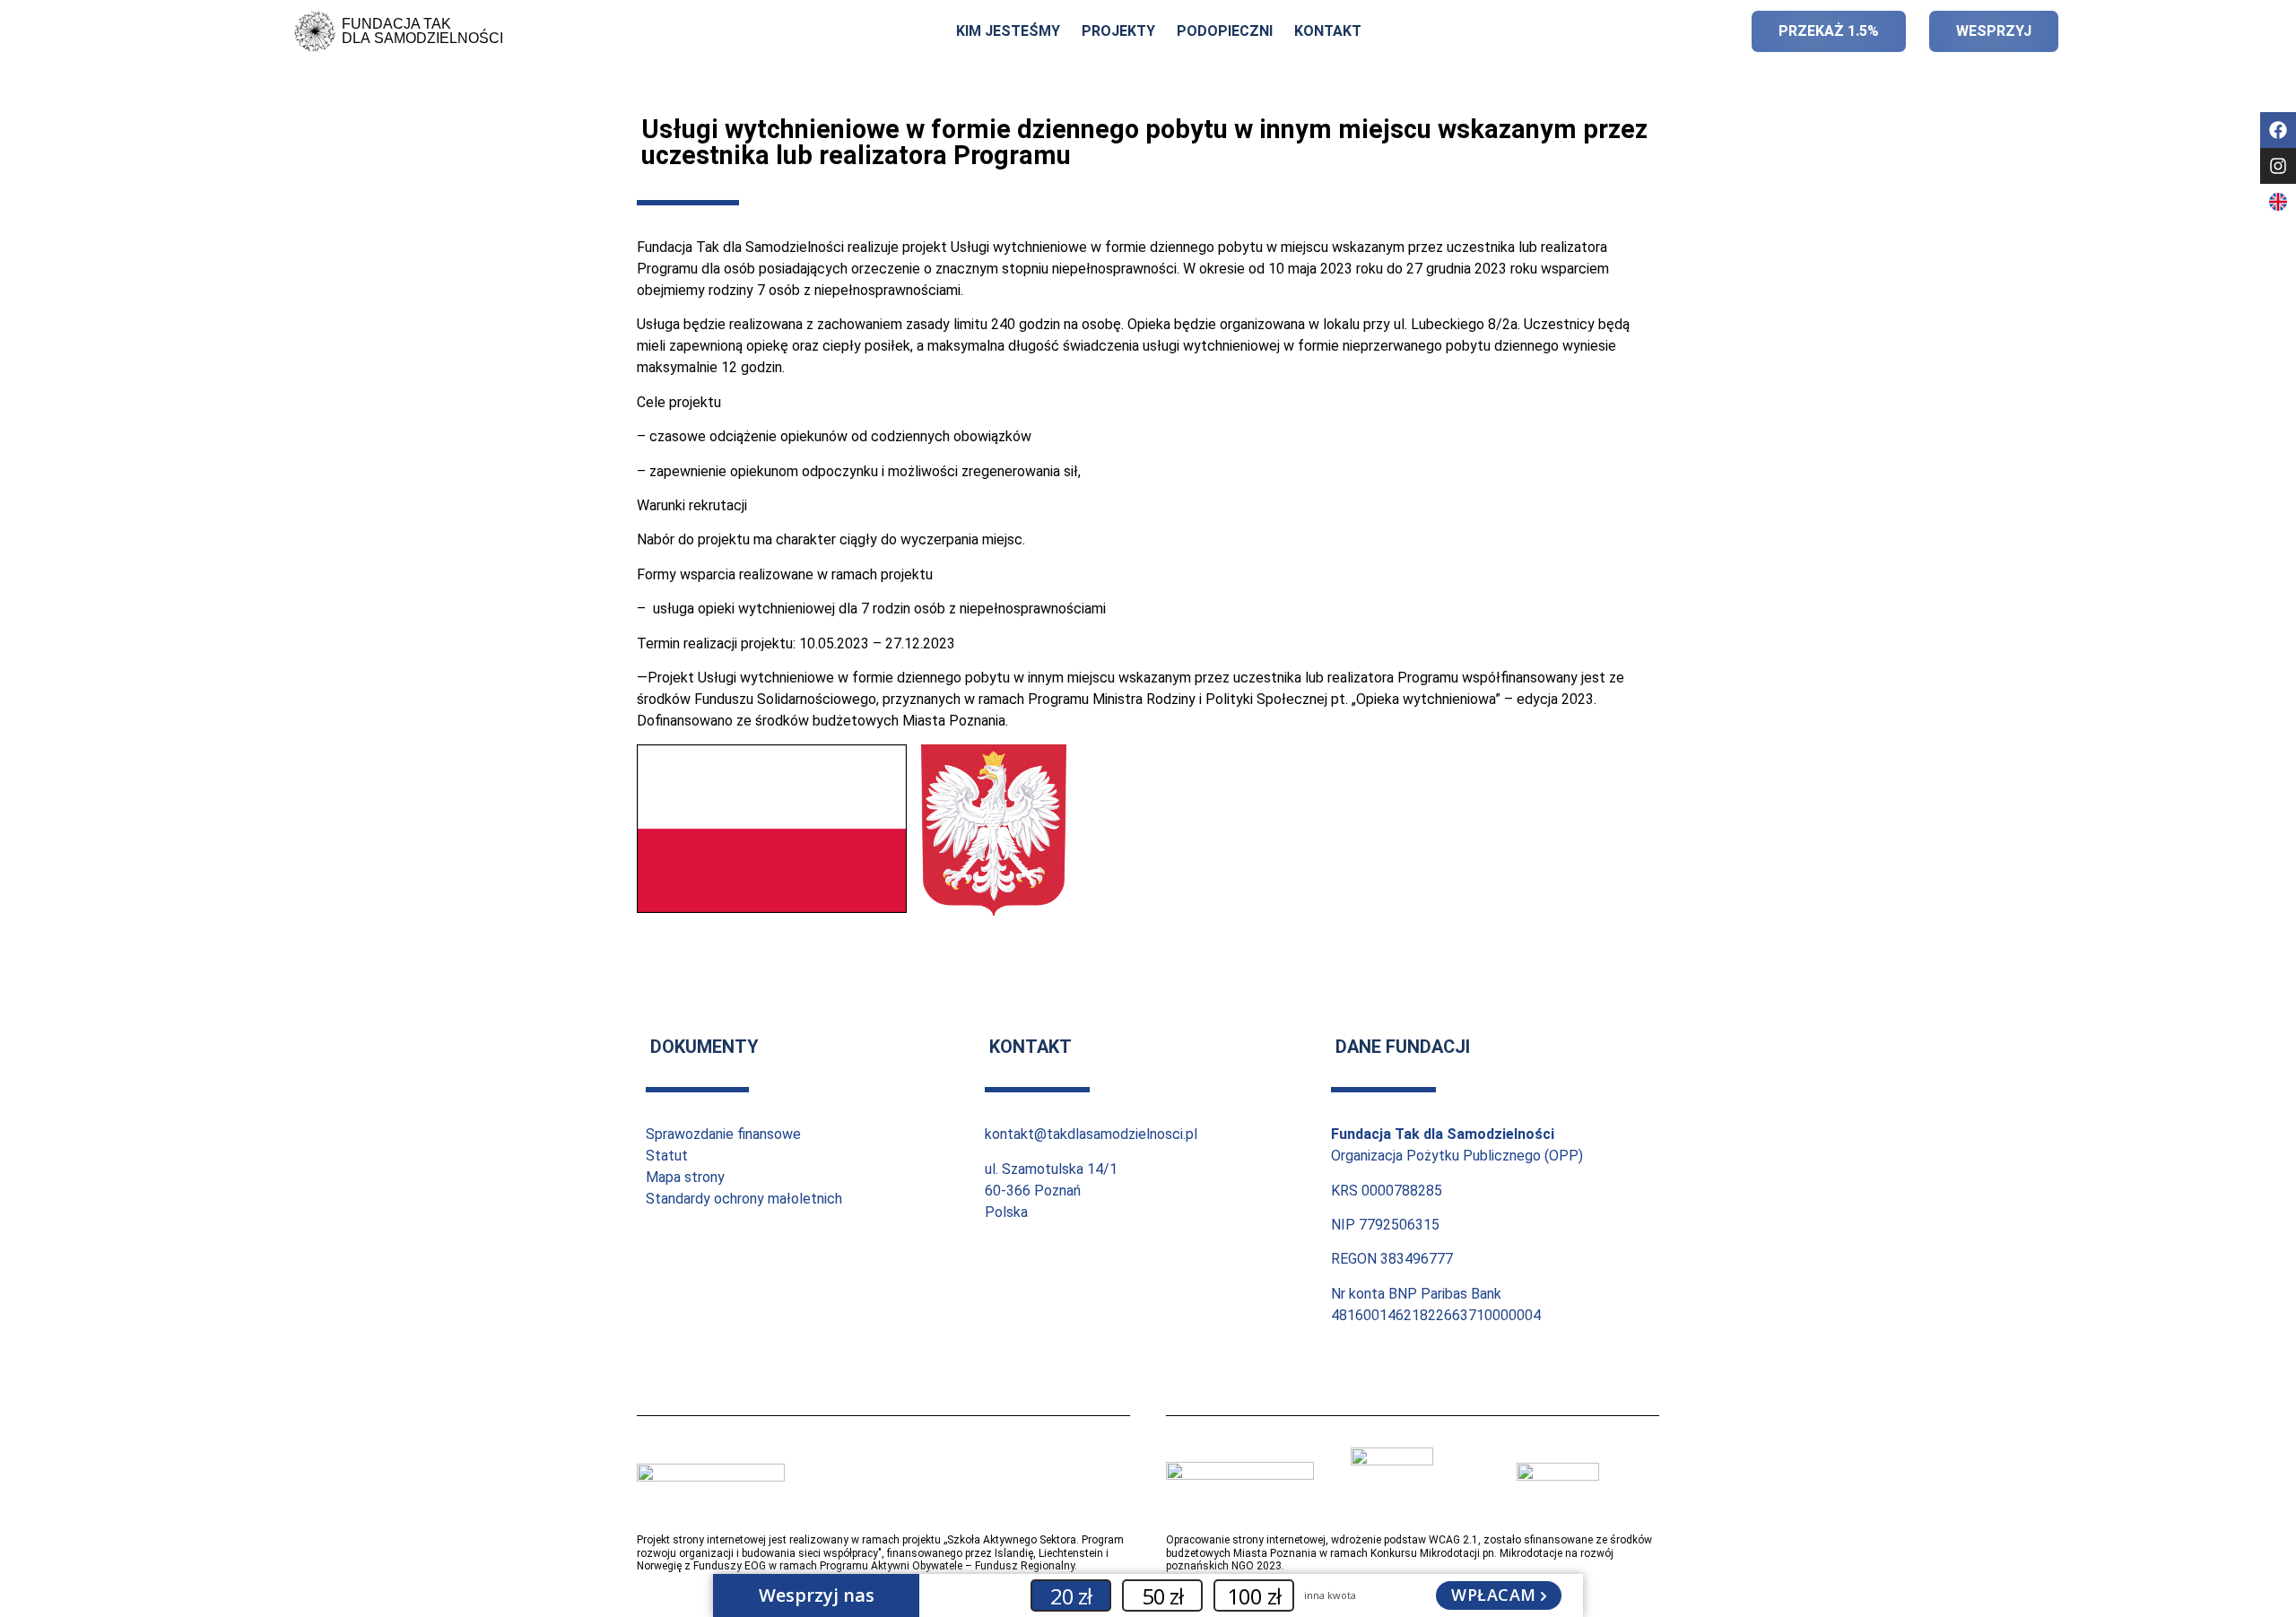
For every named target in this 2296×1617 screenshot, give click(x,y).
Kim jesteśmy (1008, 31)
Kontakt (1328, 31)
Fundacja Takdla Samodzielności (422, 31)
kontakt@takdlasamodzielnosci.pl (1091, 1134)
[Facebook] (2278, 130)
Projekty (1118, 31)
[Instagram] (2278, 166)
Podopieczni (1225, 31)
